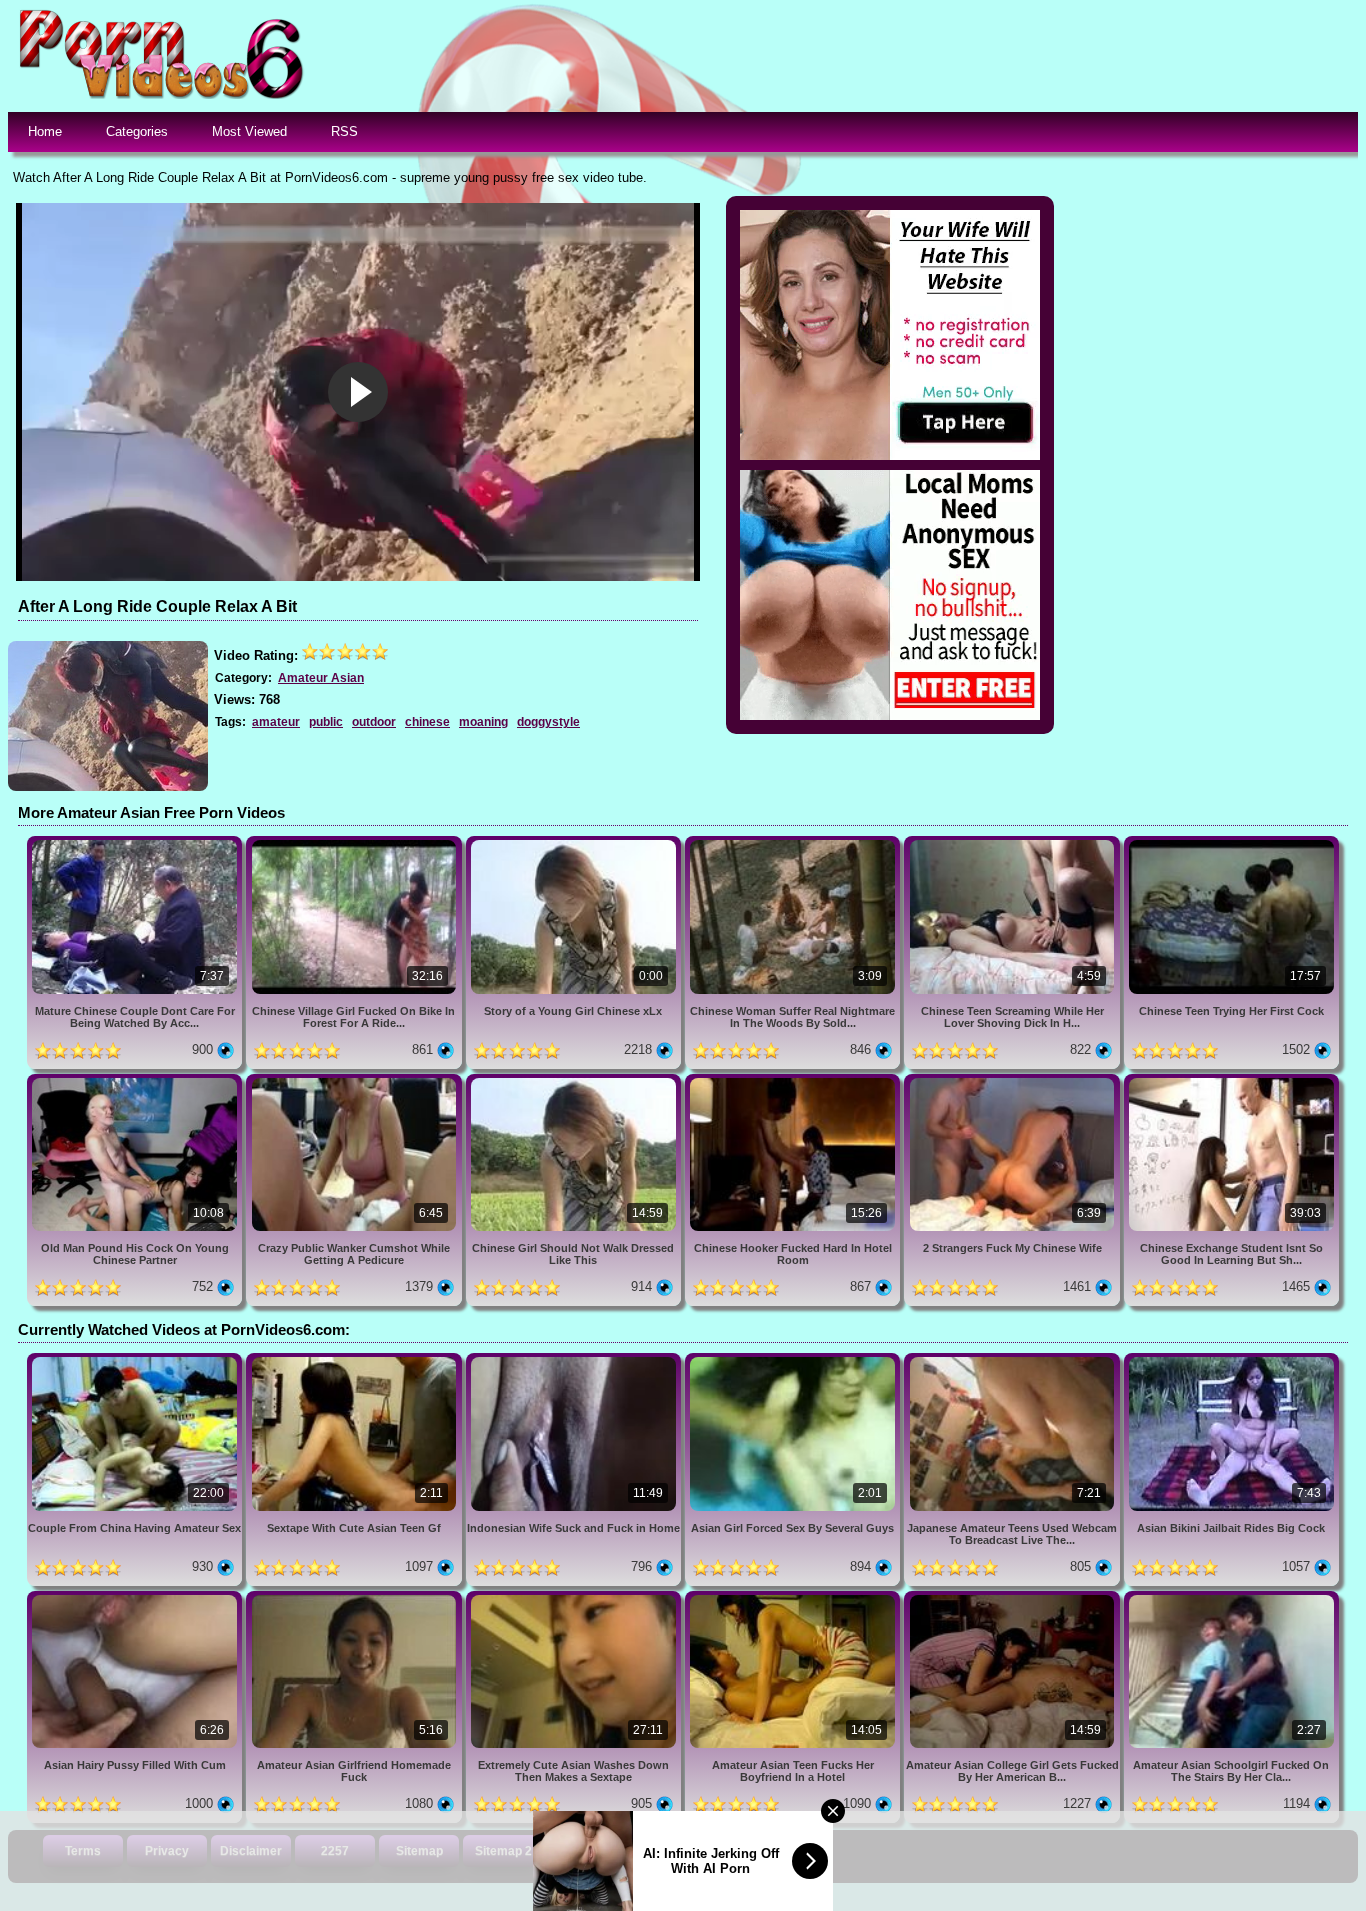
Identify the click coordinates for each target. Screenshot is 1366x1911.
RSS (344, 131)
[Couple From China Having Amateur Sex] (136, 1360)
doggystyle (548, 722)
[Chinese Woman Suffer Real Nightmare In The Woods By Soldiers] (794, 843)
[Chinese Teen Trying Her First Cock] (1231, 843)
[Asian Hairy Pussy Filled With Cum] (136, 1598)
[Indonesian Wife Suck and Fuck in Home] (575, 1360)
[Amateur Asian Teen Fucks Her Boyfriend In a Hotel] (794, 1598)
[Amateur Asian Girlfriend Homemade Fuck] (355, 1598)
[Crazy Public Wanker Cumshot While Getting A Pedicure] (355, 1081)
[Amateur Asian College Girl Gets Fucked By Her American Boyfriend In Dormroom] (1013, 1598)
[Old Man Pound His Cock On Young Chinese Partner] (136, 1081)
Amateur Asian (321, 678)
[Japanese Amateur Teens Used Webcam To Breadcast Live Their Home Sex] (1013, 1360)
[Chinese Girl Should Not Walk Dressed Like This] (575, 1081)
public (326, 722)
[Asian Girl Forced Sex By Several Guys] (794, 1360)
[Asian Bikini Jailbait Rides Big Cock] (1231, 1360)
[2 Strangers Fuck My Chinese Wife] (1013, 1081)
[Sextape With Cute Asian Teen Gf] (355, 1360)
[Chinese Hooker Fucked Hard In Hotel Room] (794, 1081)
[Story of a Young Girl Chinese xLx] (575, 843)
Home (45, 131)
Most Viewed (249, 131)
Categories (137, 131)
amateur (276, 722)
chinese (427, 722)
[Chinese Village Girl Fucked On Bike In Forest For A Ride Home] (355, 843)
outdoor (374, 722)
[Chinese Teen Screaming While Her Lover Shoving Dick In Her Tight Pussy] (1013, 843)
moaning (483, 722)
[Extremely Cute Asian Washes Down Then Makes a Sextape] (575, 1598)
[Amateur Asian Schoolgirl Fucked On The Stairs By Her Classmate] (1231, 1598)
